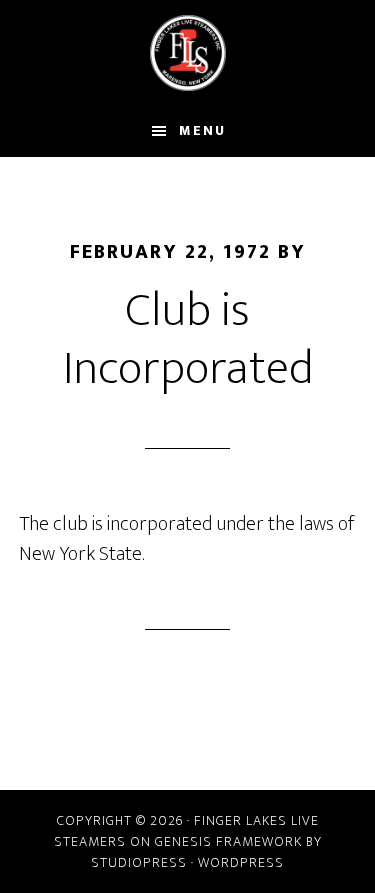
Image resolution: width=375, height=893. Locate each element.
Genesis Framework (228, 841)
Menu (202, 130)
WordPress (241, 862)
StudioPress (139, 862)
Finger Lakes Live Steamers (188, 53)
